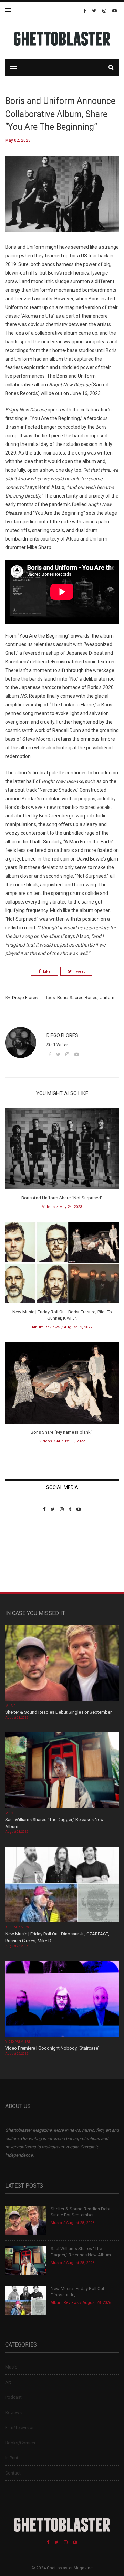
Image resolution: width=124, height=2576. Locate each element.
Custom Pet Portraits (25, 1559)
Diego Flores (25, 998)
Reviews (13, 2412)
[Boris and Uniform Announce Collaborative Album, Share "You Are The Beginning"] (62, 199)
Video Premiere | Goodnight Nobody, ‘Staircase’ (52, 2048)
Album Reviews (46, 1327)
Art (8, 2382)
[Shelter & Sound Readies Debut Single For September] (62, 1663)
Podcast (13, 2397)
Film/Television (20, 2428)
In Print (12, 2458)
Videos (48, 1207)
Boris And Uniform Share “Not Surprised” (62, 1198)
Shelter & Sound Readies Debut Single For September (58, 1712)
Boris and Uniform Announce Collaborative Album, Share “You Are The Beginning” (60, 114)
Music (10, 1706)
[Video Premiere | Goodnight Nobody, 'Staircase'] (62, 2000)
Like (47, 971)
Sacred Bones (84, 998)
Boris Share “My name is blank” (62, 1432)
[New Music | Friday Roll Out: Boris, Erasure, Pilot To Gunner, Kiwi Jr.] (62, 1265)
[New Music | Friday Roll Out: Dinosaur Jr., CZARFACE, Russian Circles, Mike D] (62, 1885)
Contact (13, 2473)
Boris (62, 998)
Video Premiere (18, 2042)
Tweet (79, 971)
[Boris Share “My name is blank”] (62, 1385)
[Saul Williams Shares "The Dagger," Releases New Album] (62, 1771)
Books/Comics (20, 2443)
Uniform (108, 998)
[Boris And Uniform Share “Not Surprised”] (62, 1151)
